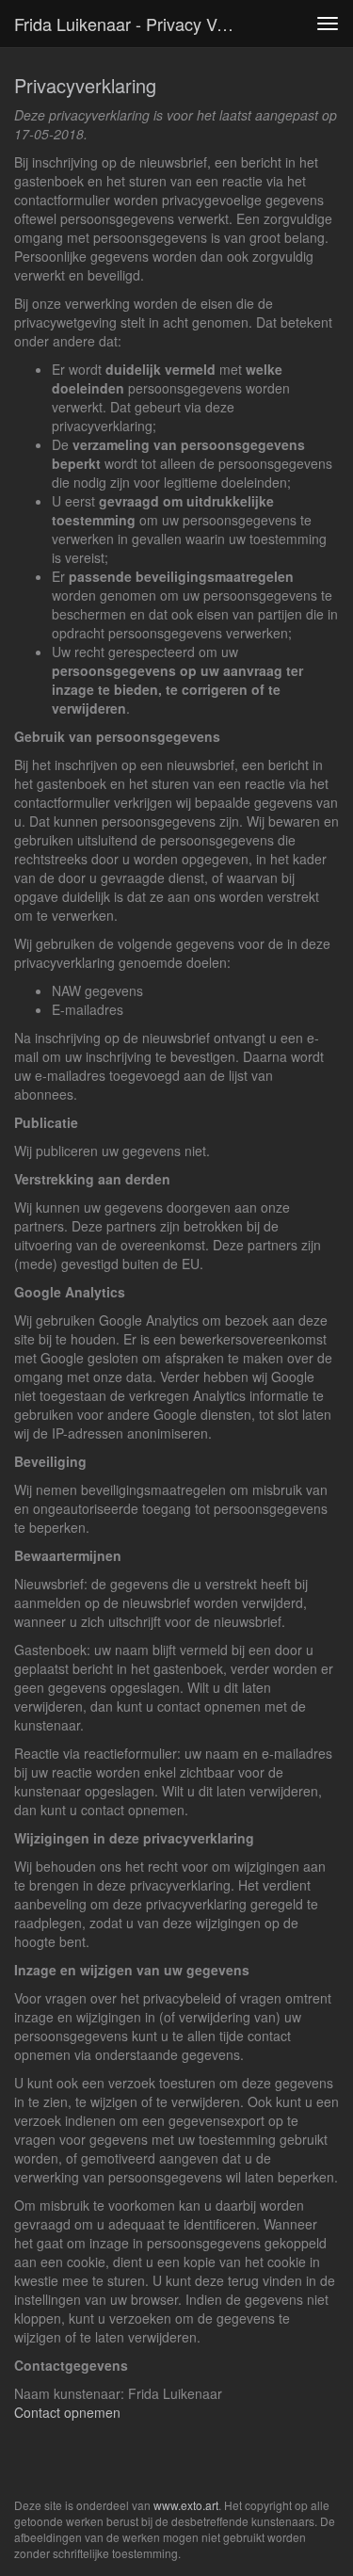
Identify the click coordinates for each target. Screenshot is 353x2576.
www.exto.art (186, 2505)
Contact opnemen (67, 2412)
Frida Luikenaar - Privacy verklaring (135, 24)
